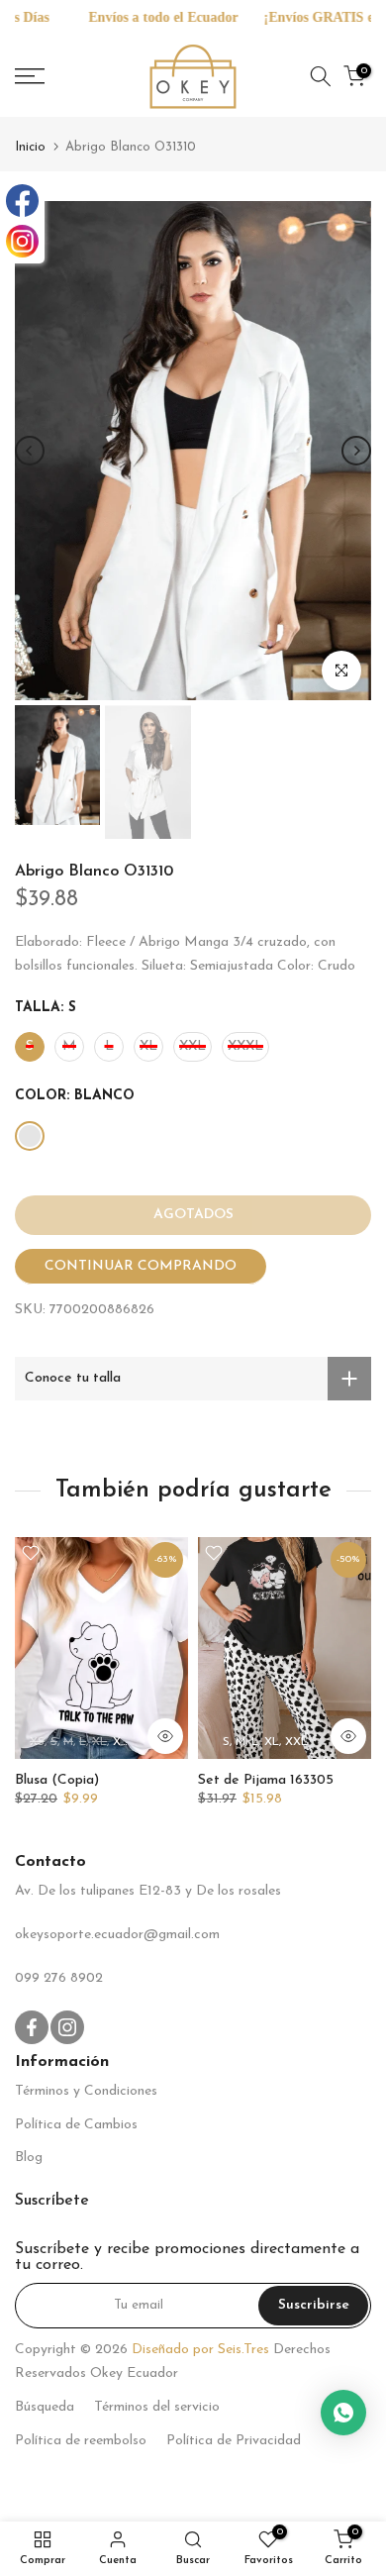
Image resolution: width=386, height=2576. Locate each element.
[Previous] (30, 451)
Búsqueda (45, 2407)
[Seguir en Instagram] (67, 2027)
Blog (29, 2158)
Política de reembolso (81, 2441)
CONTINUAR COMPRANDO (141, 1266)
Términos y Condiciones (86, 2091)
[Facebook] (22, 201)
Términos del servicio (157, 2407)
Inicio (30, 147)
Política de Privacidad (234, 2441)
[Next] (356, 451)
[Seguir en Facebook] (32, 2027)
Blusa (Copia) (57, 1780)
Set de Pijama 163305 (266, 1780)
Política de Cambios (76, 2125)
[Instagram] (22, 241)
